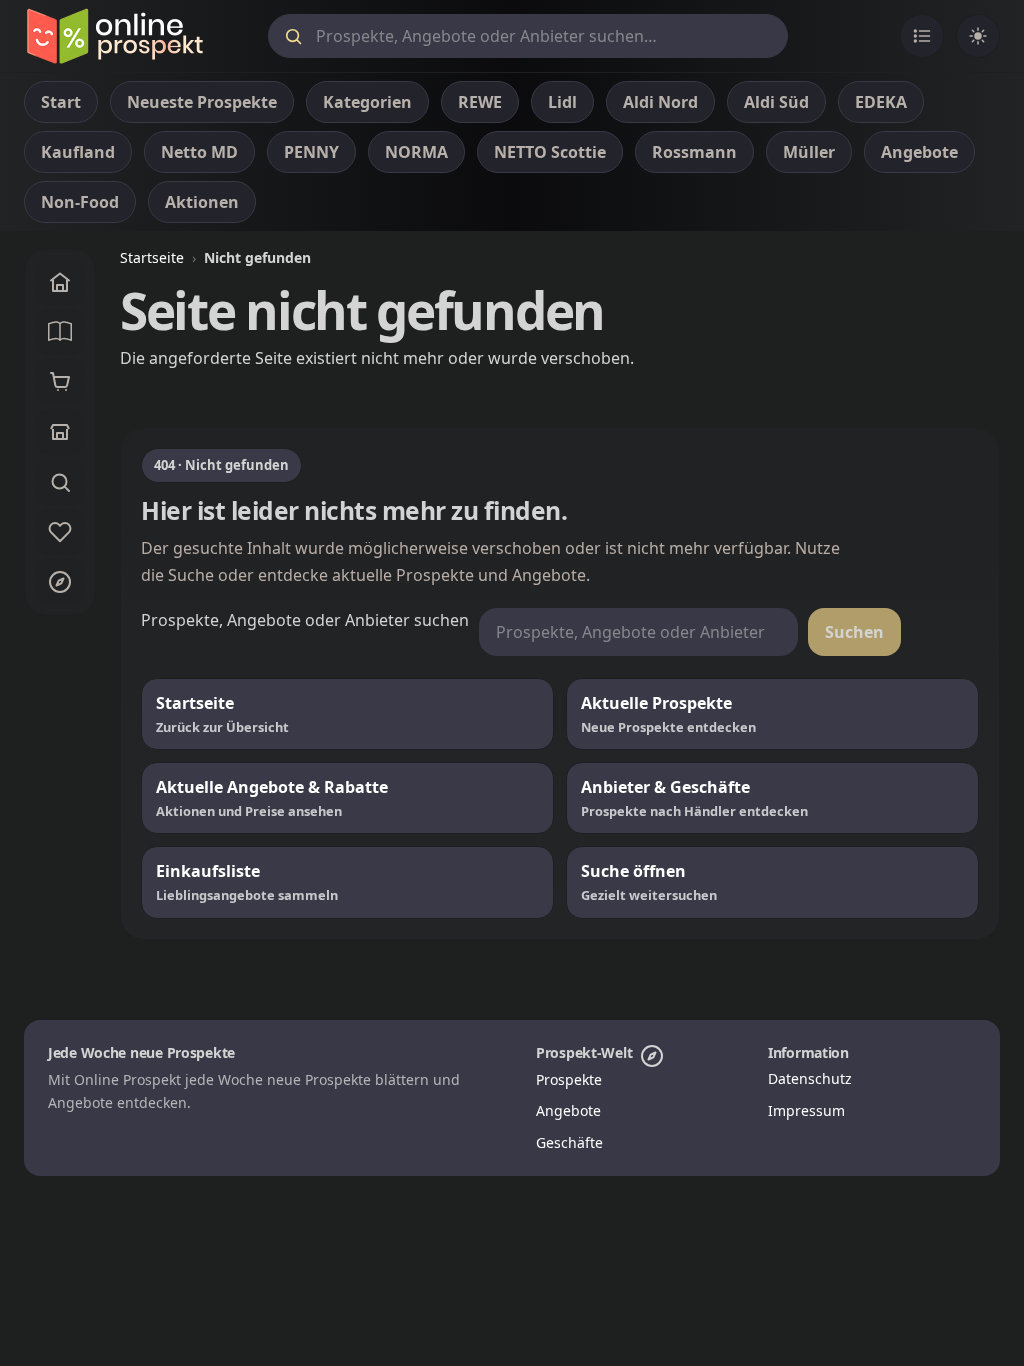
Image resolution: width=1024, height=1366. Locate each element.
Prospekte (569, 1079)
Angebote (568, 1110)
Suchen (854, 632)
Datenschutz (810, 1078)
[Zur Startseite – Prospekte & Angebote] (114, 36)
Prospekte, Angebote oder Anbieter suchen (305, 620)
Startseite (152, 257)
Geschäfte (569, 1142)
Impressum (806, 1110)
